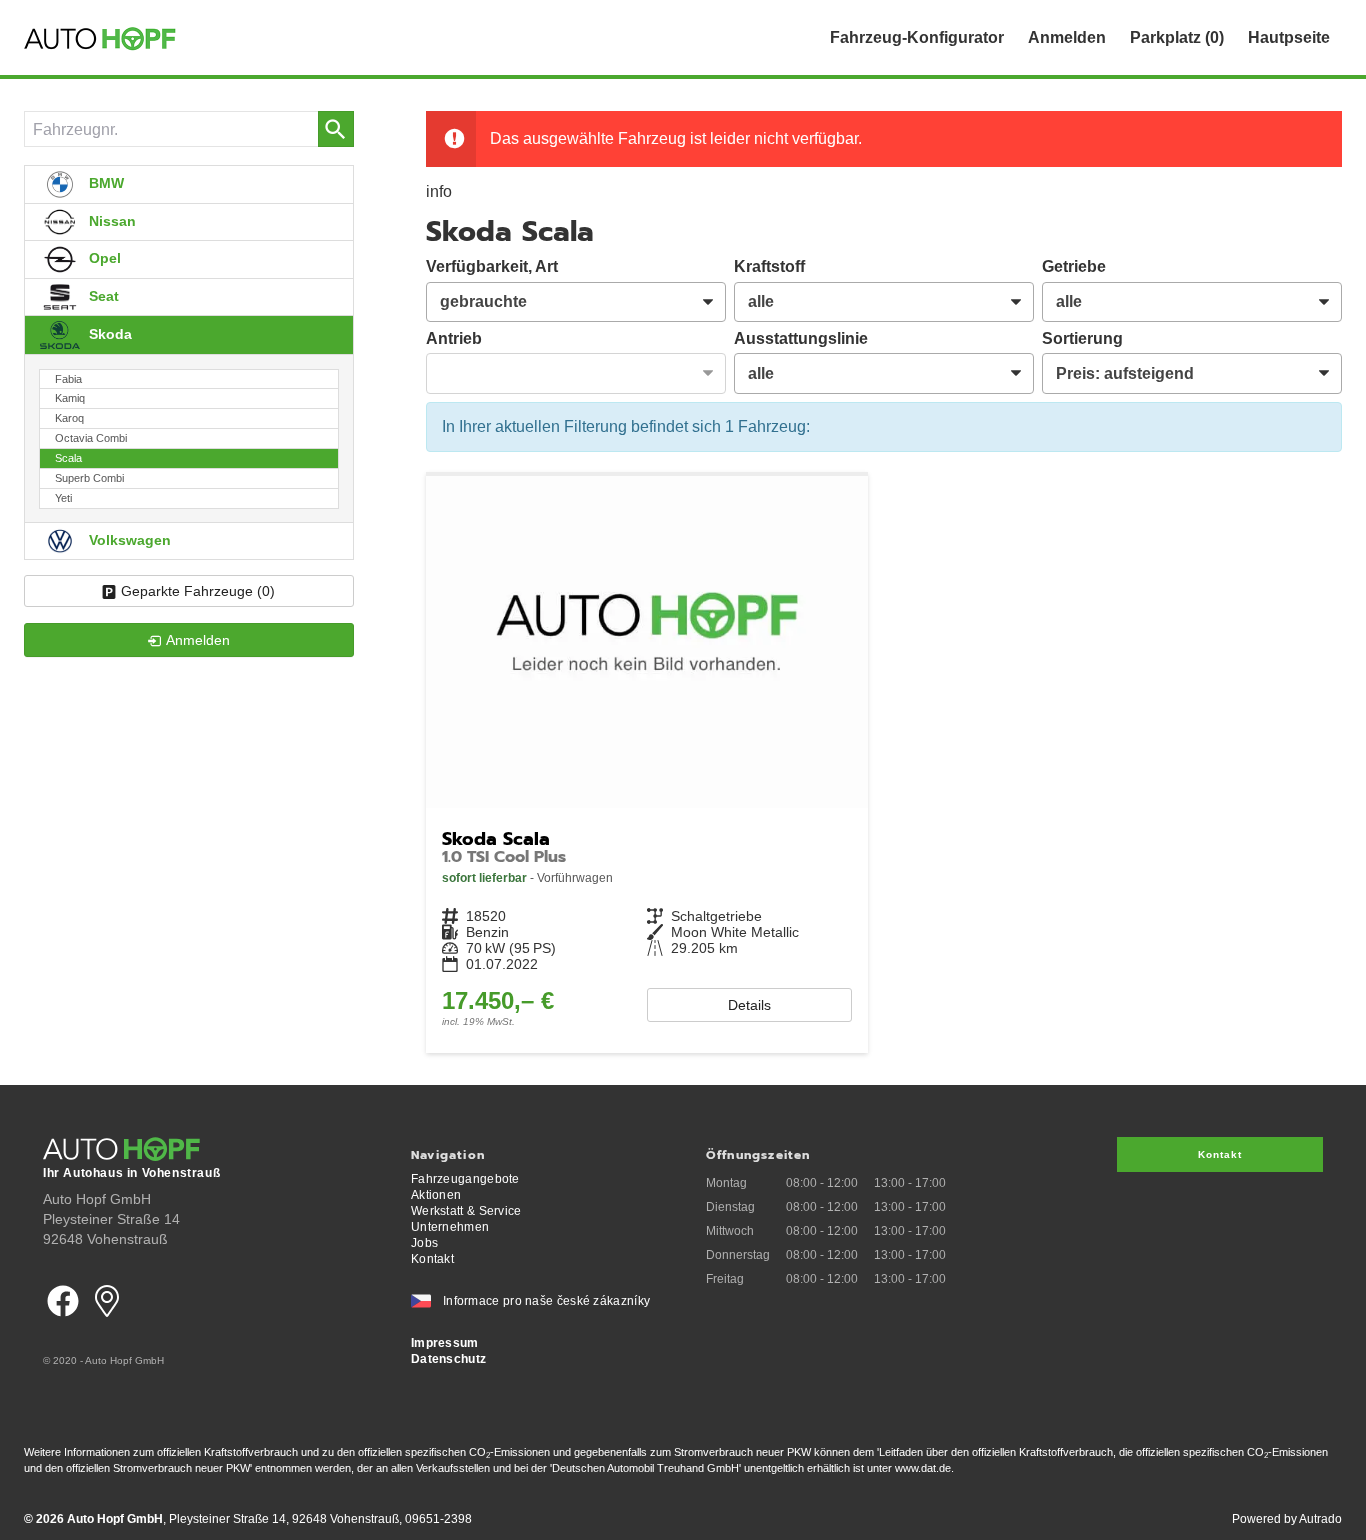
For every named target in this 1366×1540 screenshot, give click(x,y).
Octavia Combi (91, 438)
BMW (104, 183)
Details (749, 1005)
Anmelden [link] (198, 640)
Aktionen (436, 1195)
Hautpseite (1289, 37)
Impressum (445, 1343)
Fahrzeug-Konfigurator (917, 37)
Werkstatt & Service (466, 1211)
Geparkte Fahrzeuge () (198, 591)
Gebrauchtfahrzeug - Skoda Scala (647, 764)
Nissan (110, 221)
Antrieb (454, 338)
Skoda (108, 334)
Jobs (424, 1243)
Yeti (63, 498)
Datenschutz (448, 1359)
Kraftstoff (769, 266)
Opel (103, 258)
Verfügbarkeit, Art (492, 266)
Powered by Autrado (1287, 1519)
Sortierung (1082, 338)
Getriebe (1074, 266)
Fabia (68, 379)
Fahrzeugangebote (465, 1179)
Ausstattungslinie (801, 338)
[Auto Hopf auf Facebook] (63, 1323)
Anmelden (1067, 37)
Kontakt (432, 1259)
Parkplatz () (1177, 37)
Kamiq (70, 398)
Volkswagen (128, 540)
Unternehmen (450, 1227)
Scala (68, 458)
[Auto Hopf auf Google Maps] (107, 1323)
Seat (102, 296)
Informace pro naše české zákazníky (546, 1301)
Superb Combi (89, 478)
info (439, 191)
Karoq (69, 418)
